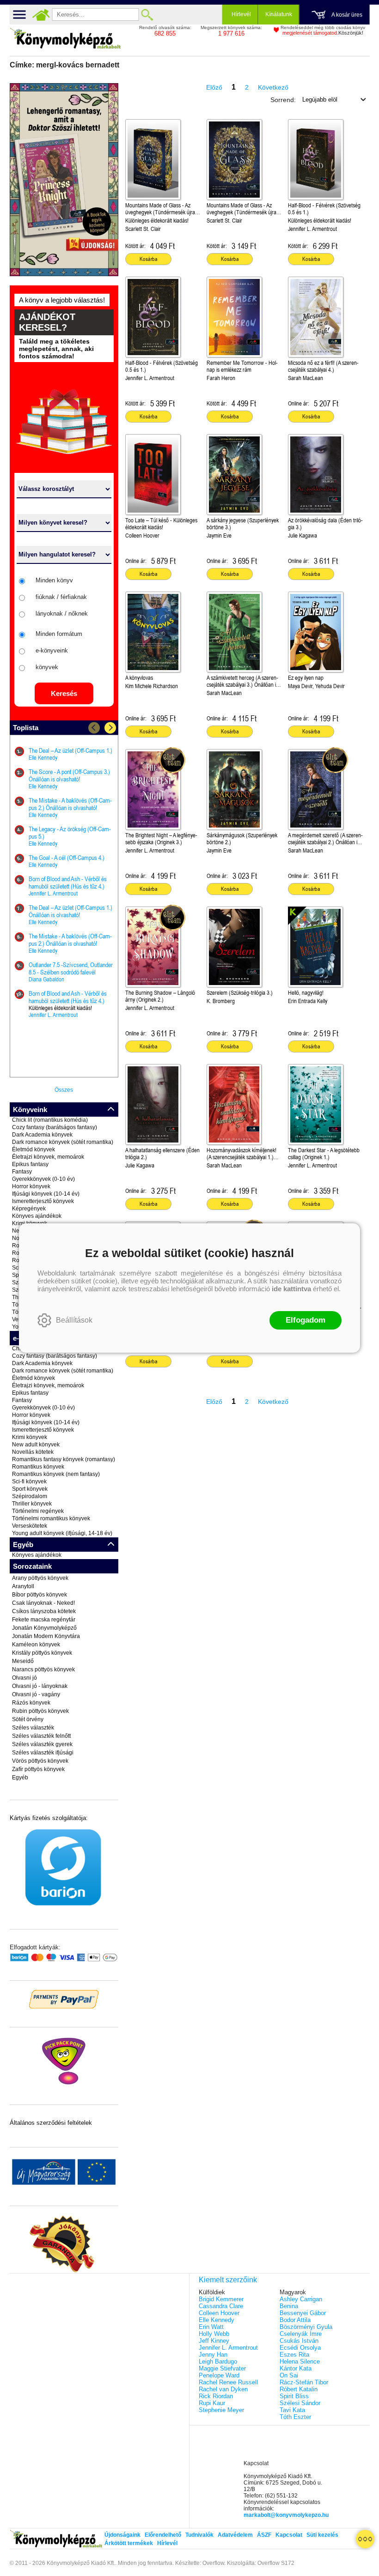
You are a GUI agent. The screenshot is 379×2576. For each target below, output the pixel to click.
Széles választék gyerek (42, 1744)
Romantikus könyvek (38, 1467)
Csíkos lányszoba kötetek (44, 1611)
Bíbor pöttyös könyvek (40, 1595)
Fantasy (22, 1172)
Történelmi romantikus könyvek (51, 1518)
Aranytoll (23, 1586)
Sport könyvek (30, 1489)
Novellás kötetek (33, 1452)
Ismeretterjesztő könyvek (43, 1201)
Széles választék (33, 1728)
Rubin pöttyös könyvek (40, 1711)
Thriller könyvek (32, 1504)
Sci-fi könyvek (29, 1482)
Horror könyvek (31, 1186)
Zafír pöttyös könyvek (38, 1769)
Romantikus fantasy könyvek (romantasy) (64, 1459)
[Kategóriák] (365, 2539)
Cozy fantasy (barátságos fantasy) (55, 1127)
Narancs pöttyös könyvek (43, 1669)
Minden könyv (54, 580)
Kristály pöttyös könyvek (42, 1653)
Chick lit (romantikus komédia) (50, 1120)
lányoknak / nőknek (62, 614)
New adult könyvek (36, 1445)
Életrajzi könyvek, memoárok (48, 1157)
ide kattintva (291, 1289)
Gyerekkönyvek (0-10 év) (43, 1179)
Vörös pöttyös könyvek (40, 1761)
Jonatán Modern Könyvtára (46, 1636)
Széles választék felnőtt (41, 1736)
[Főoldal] (41, 15)
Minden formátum (59, 634)
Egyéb (20, 1778)
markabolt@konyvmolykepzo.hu (286, 2515)
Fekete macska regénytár (44, 1620)
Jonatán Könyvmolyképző (44, 1628)
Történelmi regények (38, 1511)
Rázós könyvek (31, 1703)
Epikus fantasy (30, 1164)
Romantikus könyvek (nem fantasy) (56, 1474)
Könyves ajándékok (37, 1216)
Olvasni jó (24, 1678)
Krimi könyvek (30, 1437)
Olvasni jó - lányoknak (40, 1686)
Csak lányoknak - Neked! (43, 1603)
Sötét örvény (28, 1719)
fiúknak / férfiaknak (61, 597)
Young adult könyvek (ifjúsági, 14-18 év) (62, 1533)
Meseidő (23, 1661)
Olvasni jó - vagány (36, 1694)
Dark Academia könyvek (42, 1135)
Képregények (29, 1209)
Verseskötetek (30, 1526)
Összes (64, 1090)
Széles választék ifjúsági (43, 1753)
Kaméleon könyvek (36, 1645)
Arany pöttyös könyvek (40, 1578)
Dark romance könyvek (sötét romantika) (63, 1142)
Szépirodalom (30, 1496)
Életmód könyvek (34, 1149)
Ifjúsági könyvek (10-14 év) (46, 1194)
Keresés (64, 693)
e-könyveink (52, 650)
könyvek (47, 667)
